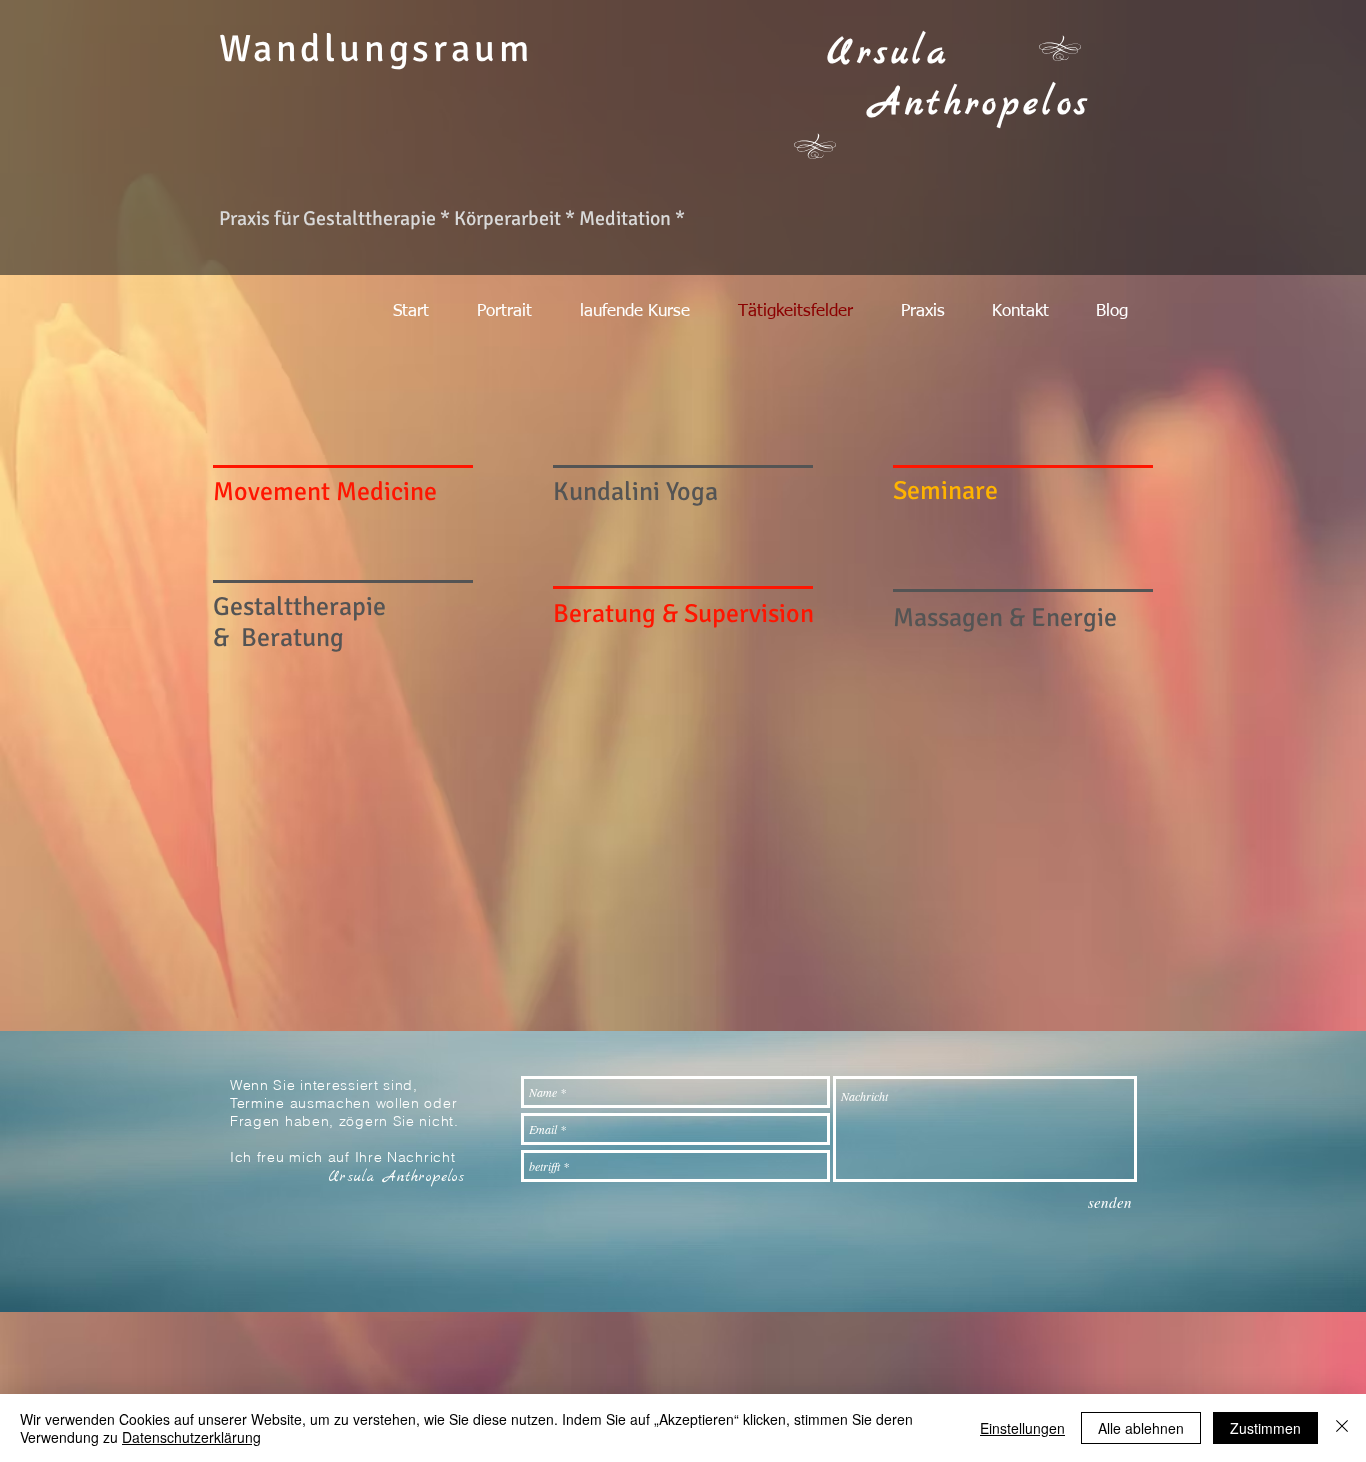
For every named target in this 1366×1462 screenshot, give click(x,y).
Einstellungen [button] (1022, 1428)
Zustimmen (1265, 1428)
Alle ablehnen (1141, 1428)
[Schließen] (1342, 1428)
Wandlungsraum (375, 48)
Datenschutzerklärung (191, 1437)
